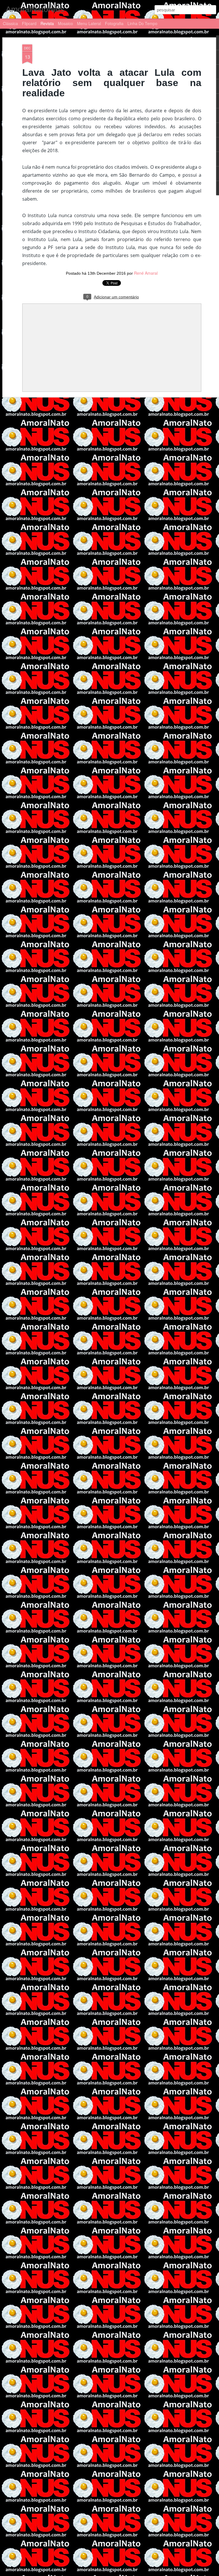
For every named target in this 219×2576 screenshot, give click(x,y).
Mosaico (65, 23)
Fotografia (114, 23)
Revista (47, 23)
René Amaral (146, 273)
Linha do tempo (142, 23)
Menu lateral (89, 23)
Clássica (10, 23)
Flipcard (29, 23)
